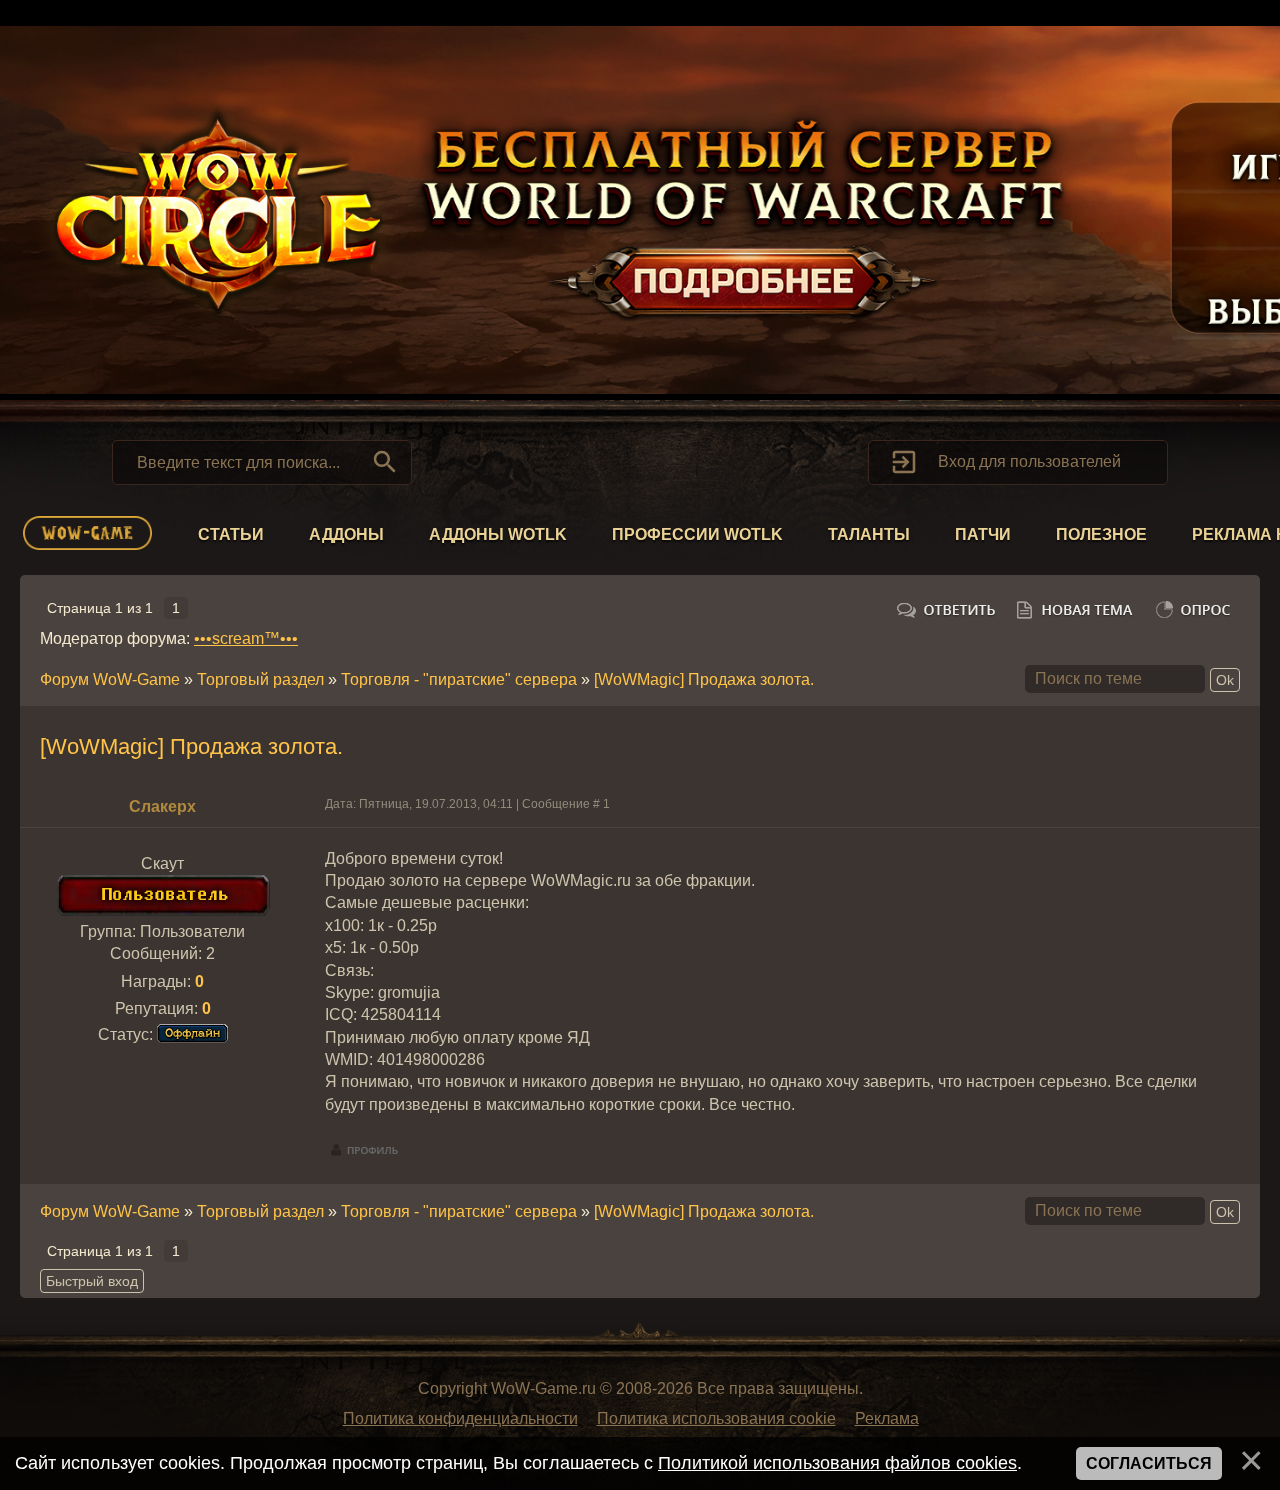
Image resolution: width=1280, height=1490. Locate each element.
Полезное (1101, 534)
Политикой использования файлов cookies (837, 1463)
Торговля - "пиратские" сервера (459, 679)
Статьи (231, 534)
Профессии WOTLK (697, 534)
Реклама (887, 1418)
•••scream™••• (246, 638)
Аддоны (346, 534)
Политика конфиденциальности (460, 1418)
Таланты (869, 534)
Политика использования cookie (716, 1418)
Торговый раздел (260, 679)
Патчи (983, 534)
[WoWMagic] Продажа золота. (704, 679)
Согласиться (1149, 1463)
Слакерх (162, 806)
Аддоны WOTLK (498, 534)
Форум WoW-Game (110, 679)
